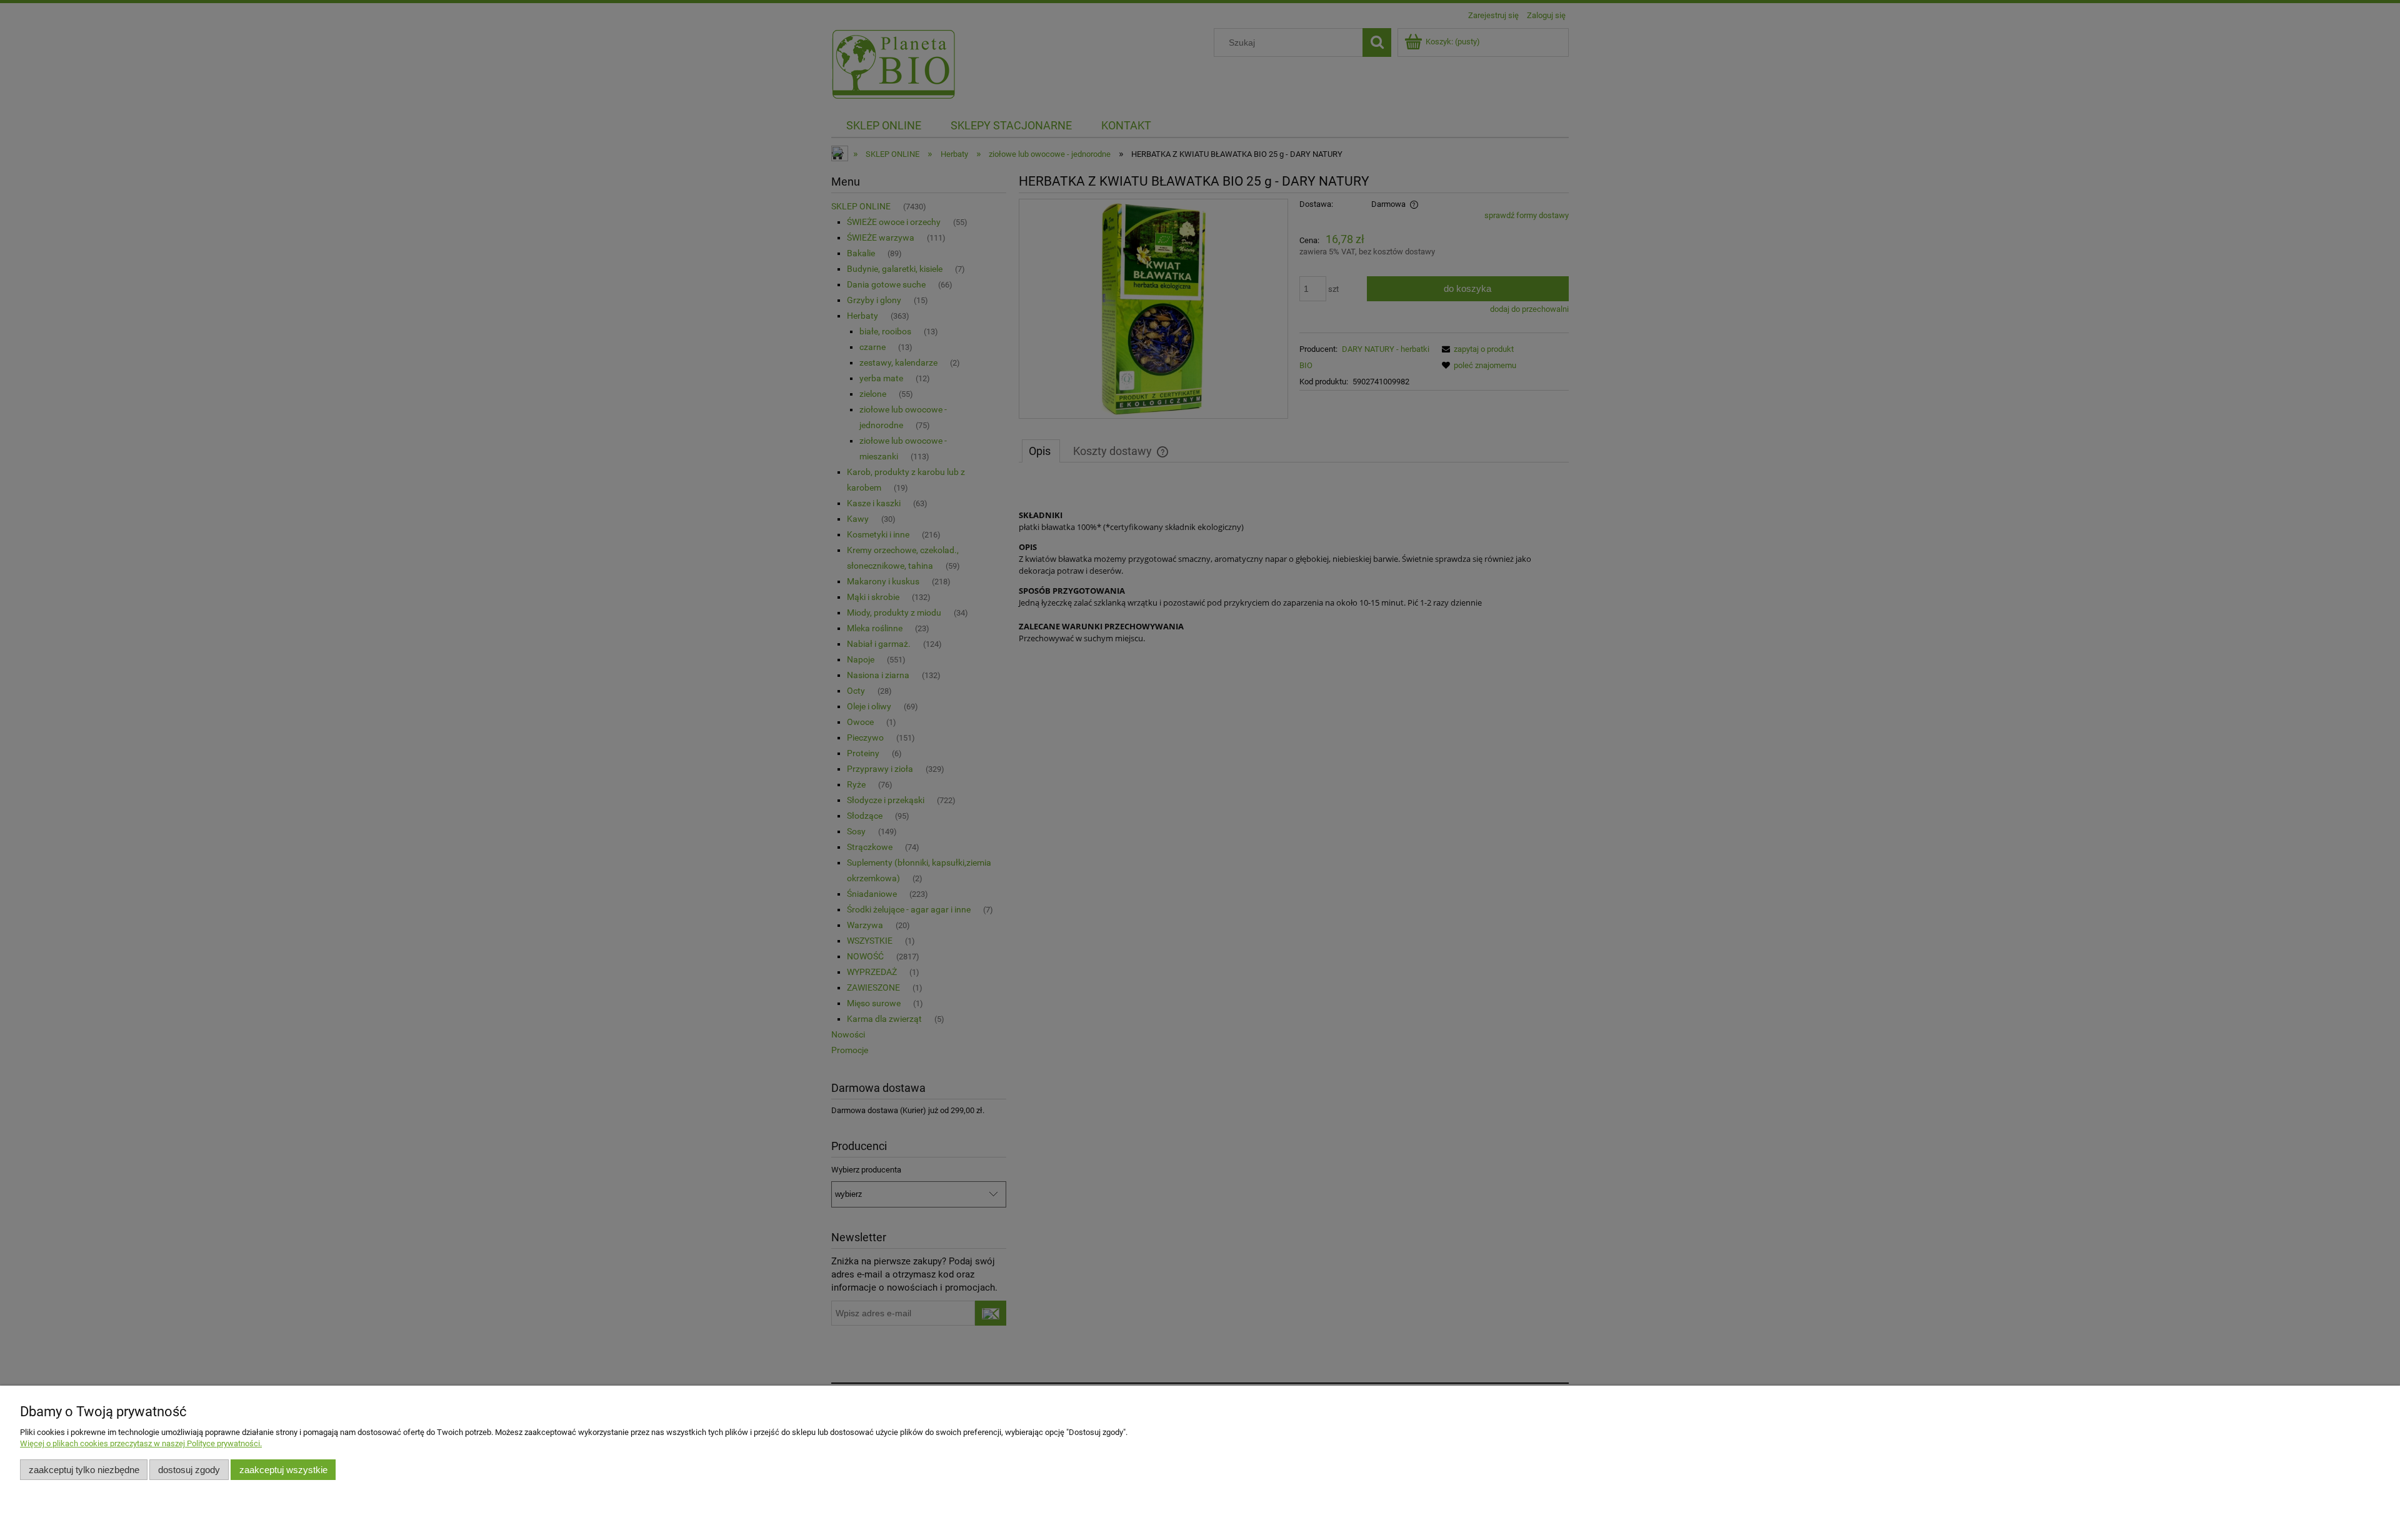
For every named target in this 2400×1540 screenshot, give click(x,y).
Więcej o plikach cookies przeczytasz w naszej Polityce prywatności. (141, 1443)
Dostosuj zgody (189, 1470)
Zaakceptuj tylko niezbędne (84, 1470)
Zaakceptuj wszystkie (283, 1470)
